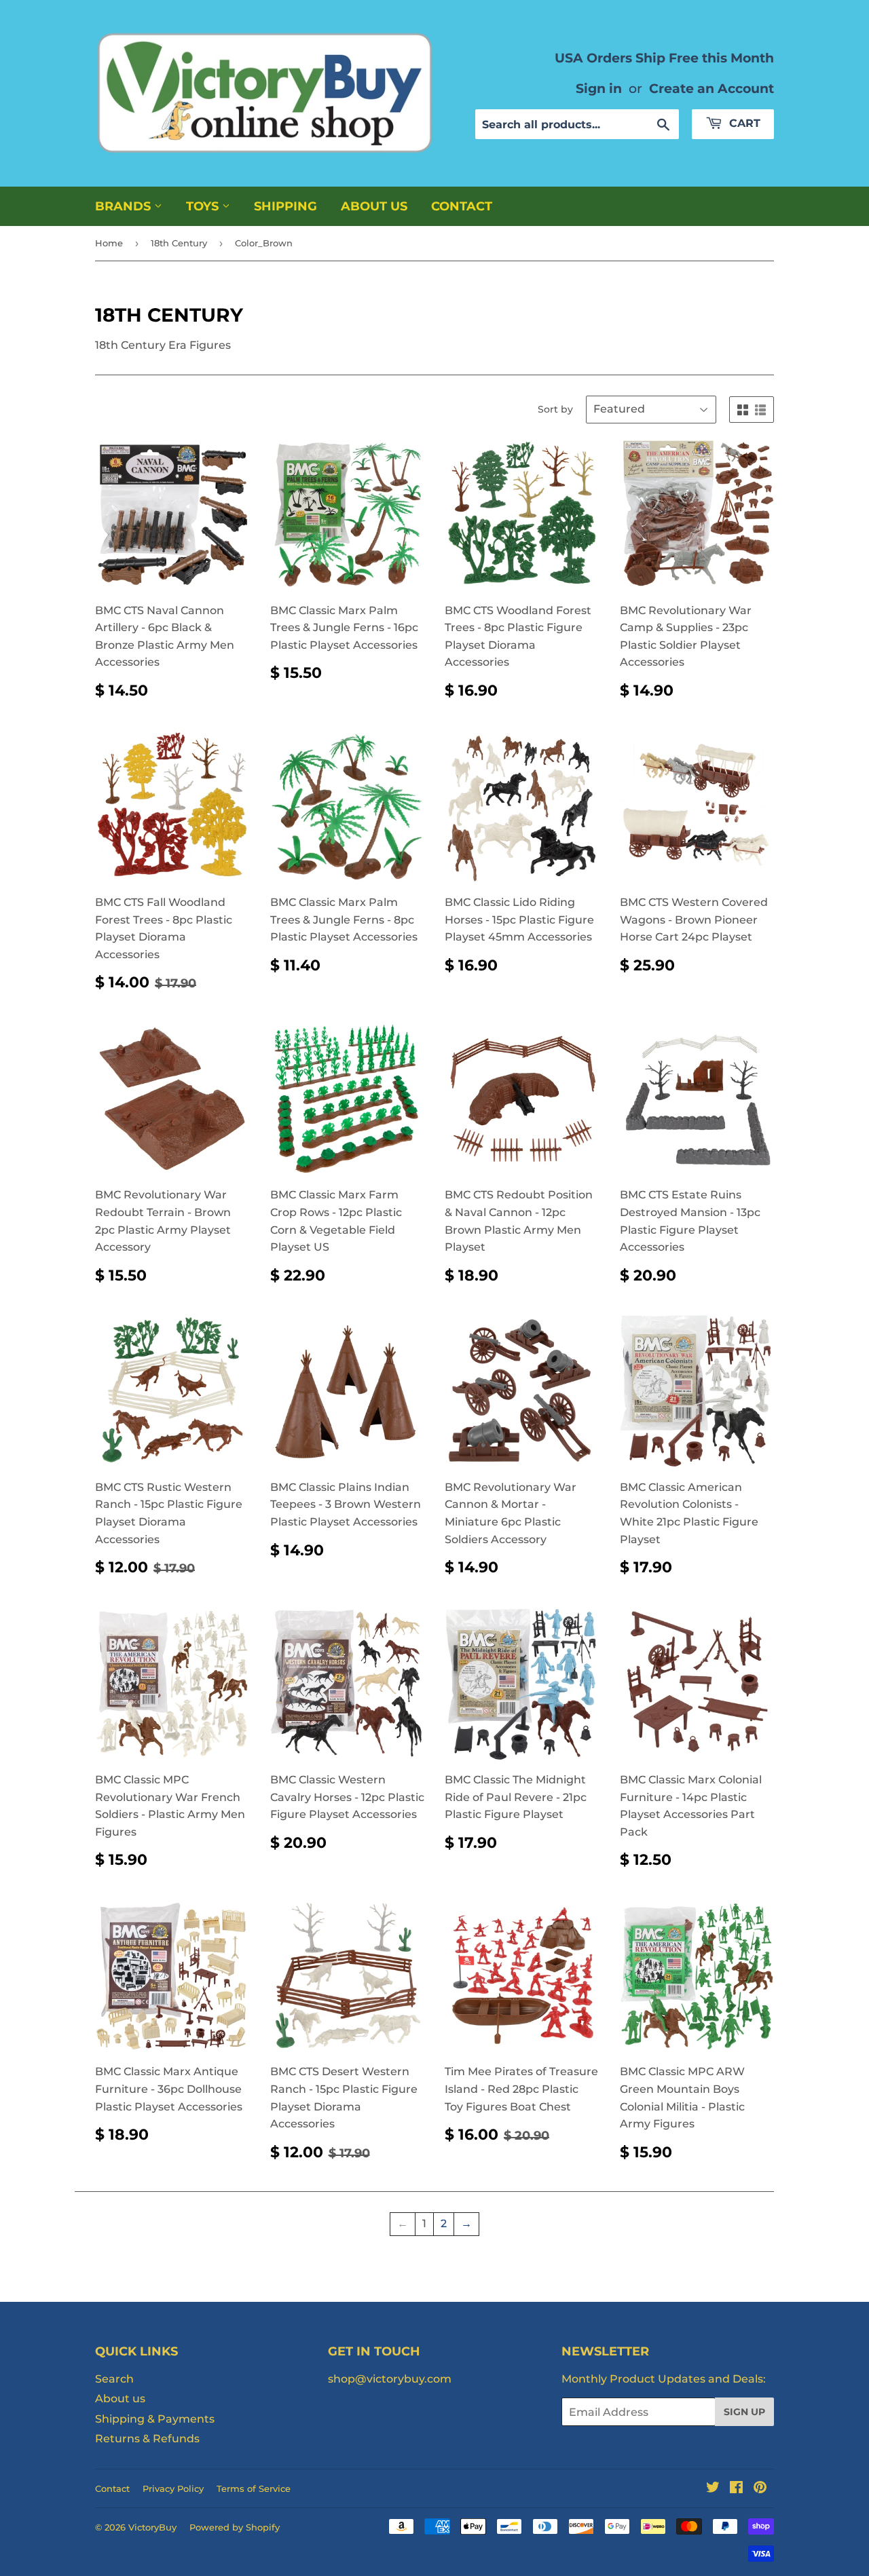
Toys (204, 206)
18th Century (179, 243)
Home (109, 243)
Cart (743, 123)
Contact (462, 206)
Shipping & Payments (155, 2419)
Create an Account (711, 88)
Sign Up (744, 2412)
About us (374, 206)
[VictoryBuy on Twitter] (713, 2489)
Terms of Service (254, 2488)
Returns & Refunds (147, 2439)
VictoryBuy (152, 2527)
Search (114, 2379)
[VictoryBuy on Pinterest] (760, 2489)
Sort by (555, 409)
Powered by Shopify (235, 2527)
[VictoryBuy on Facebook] (736, 2489)
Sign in (599, 88)
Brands (125, 206)
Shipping (285, 206)
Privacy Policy (173, 2488)
